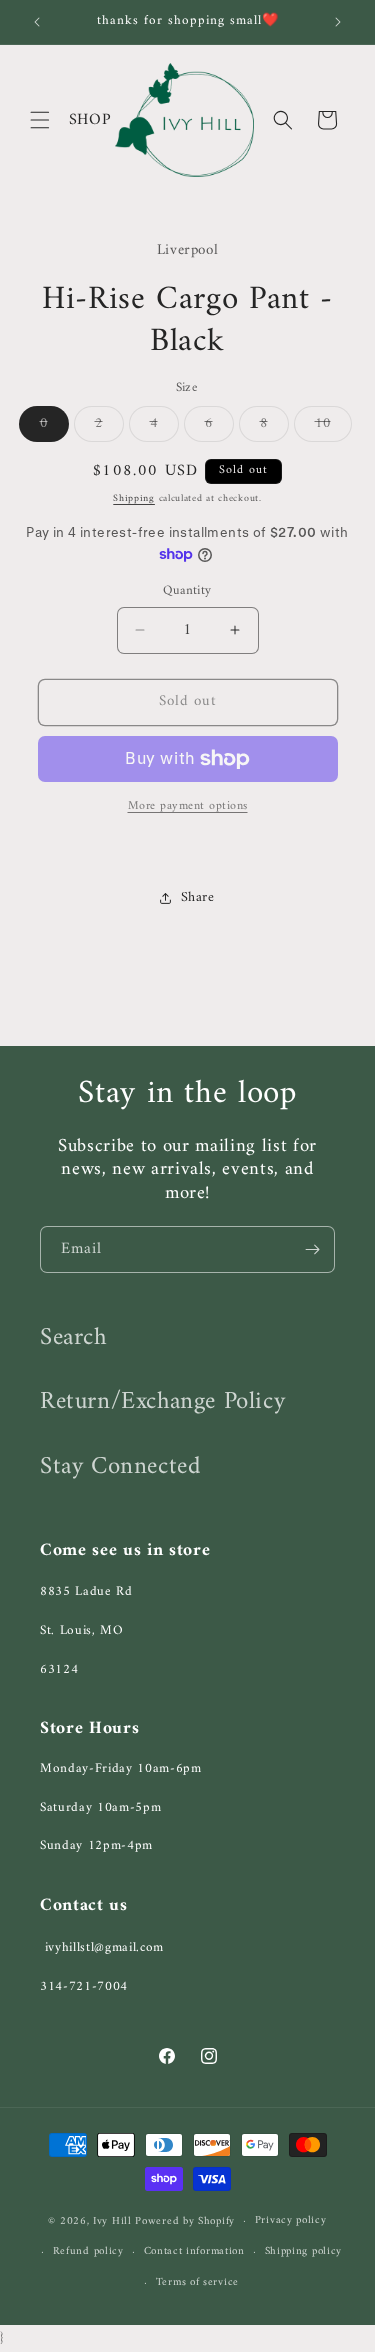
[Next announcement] (338, 22)
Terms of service (197, 2282)
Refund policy (88, 2251)
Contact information (194, 2251)
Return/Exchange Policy (162, 1402)
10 (333, 426)
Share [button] (198, 897)
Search (73, 1338)
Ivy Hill (114, 2221)
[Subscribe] (312, 1249)
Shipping (134, 498)
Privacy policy (291, 2220)
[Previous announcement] (37, 22)
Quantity (187, 591)
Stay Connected (120, 1467)
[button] (40, 120)
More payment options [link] (188, 807)
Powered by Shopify (185, 2221)
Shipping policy (304, 2251)
